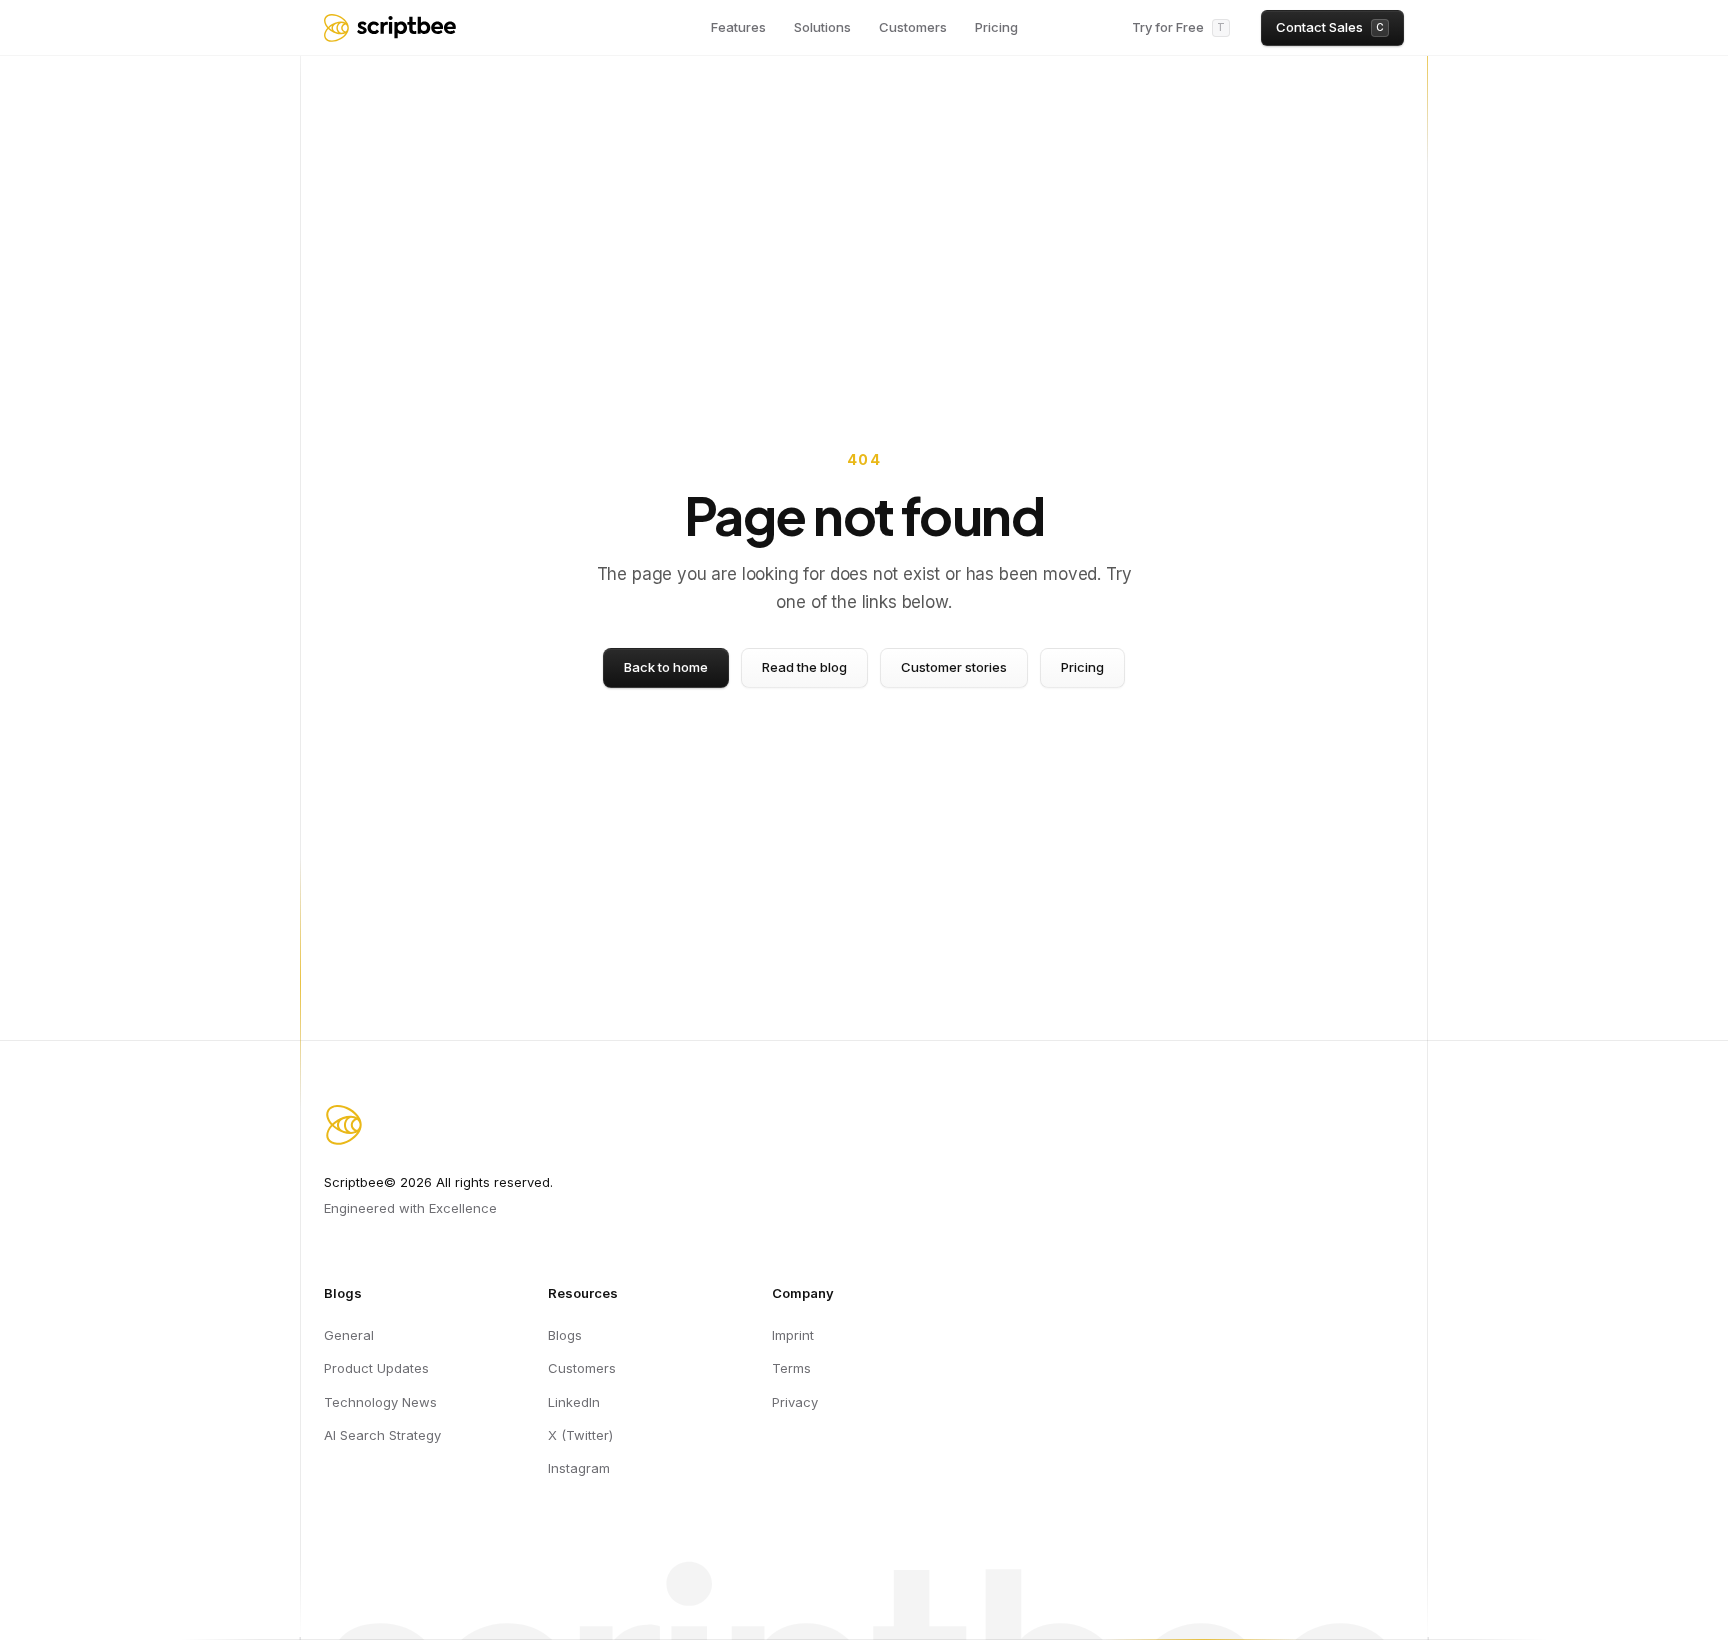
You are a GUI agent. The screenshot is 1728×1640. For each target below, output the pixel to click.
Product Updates (376, 1368)
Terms (791, 1368)
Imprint (793, 1335)
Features (738, 27)
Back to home (666, 667)
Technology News (380, 1402)
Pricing (996, 27)
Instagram (579, 1468)
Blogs (565, 1335)
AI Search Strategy (382, 1435)
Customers (913, 27)
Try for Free (1178, 27)
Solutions (822, 27)
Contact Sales (1330, 27)
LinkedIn (574, 1402)
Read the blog (804, 667)
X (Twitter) (580, 1435)
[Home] (390, 28)
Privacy (795, 1402)
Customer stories (954, 667)
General (349, 1335)
